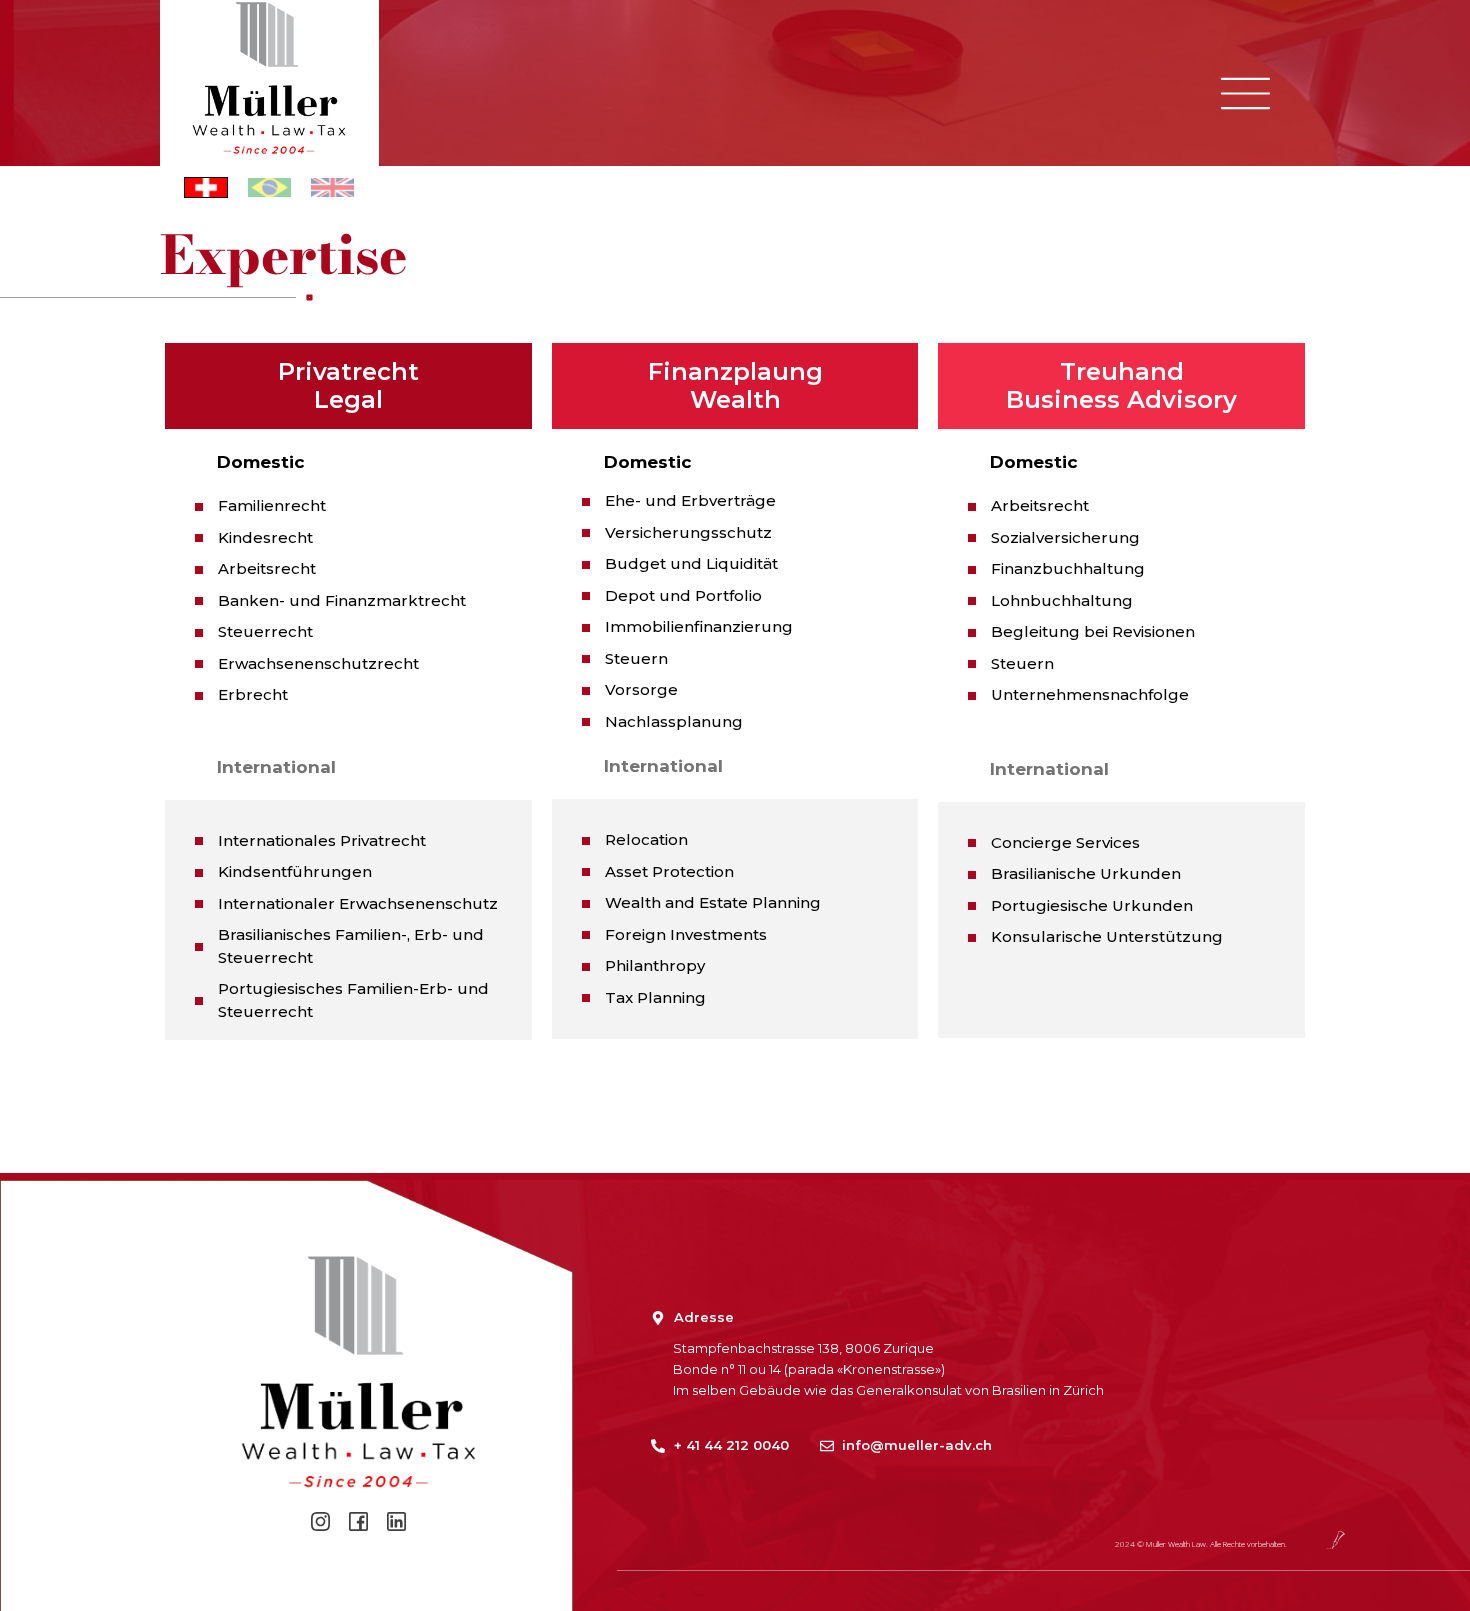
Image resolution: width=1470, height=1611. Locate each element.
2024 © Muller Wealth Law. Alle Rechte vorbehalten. (1201, 1543)
